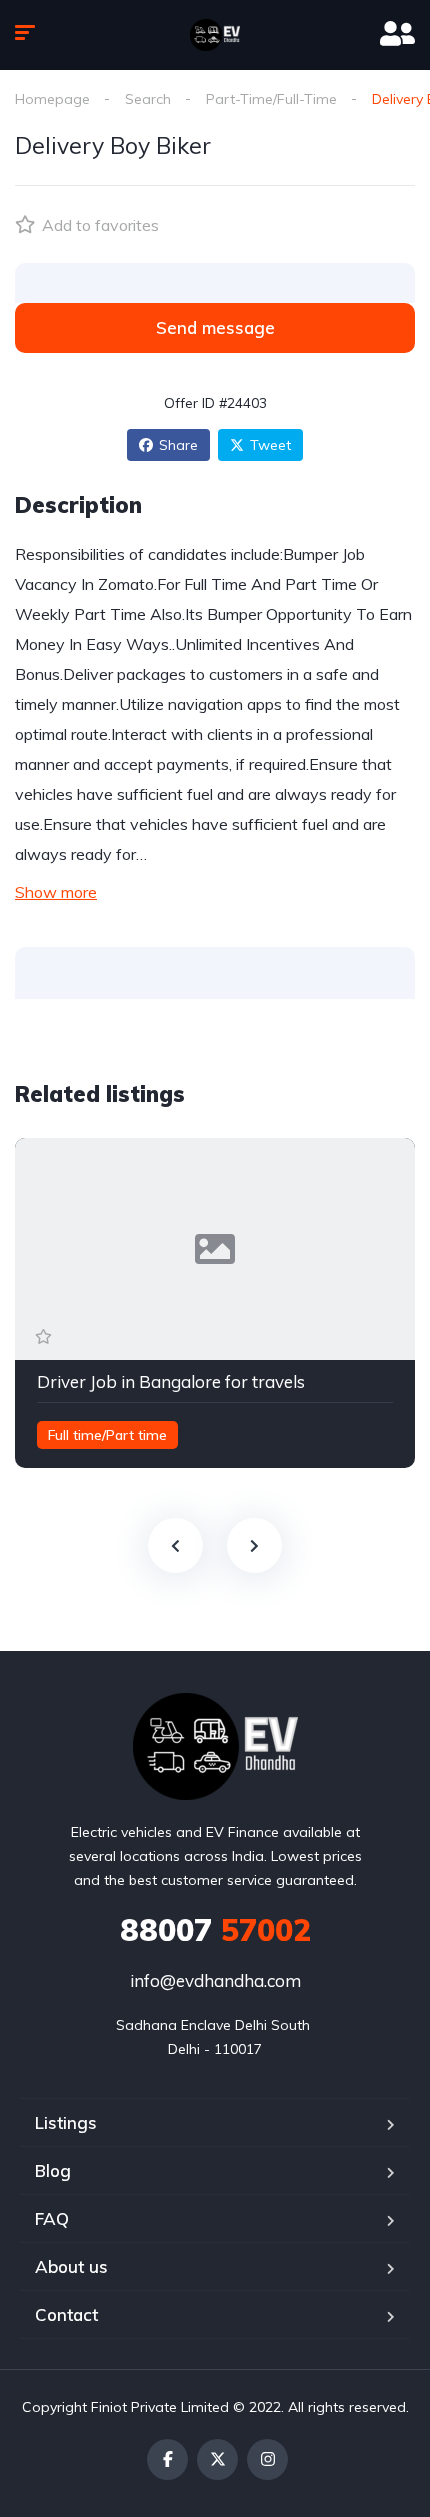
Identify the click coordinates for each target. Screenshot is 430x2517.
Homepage (52, 99)
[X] (217, 2459)
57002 (215, 1930)
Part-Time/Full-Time (271, 99)
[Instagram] (267, 2459)
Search (148, 99)
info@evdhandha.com (215, 1980)
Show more (56, 892)
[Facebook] (167, 2459)
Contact (66, 2314)
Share (178, 445)
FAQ (52, 2218)
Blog (53, 2170)
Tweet (270, 445)
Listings (66, 2122)
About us (71, 2266)
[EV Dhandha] (215, 35)
